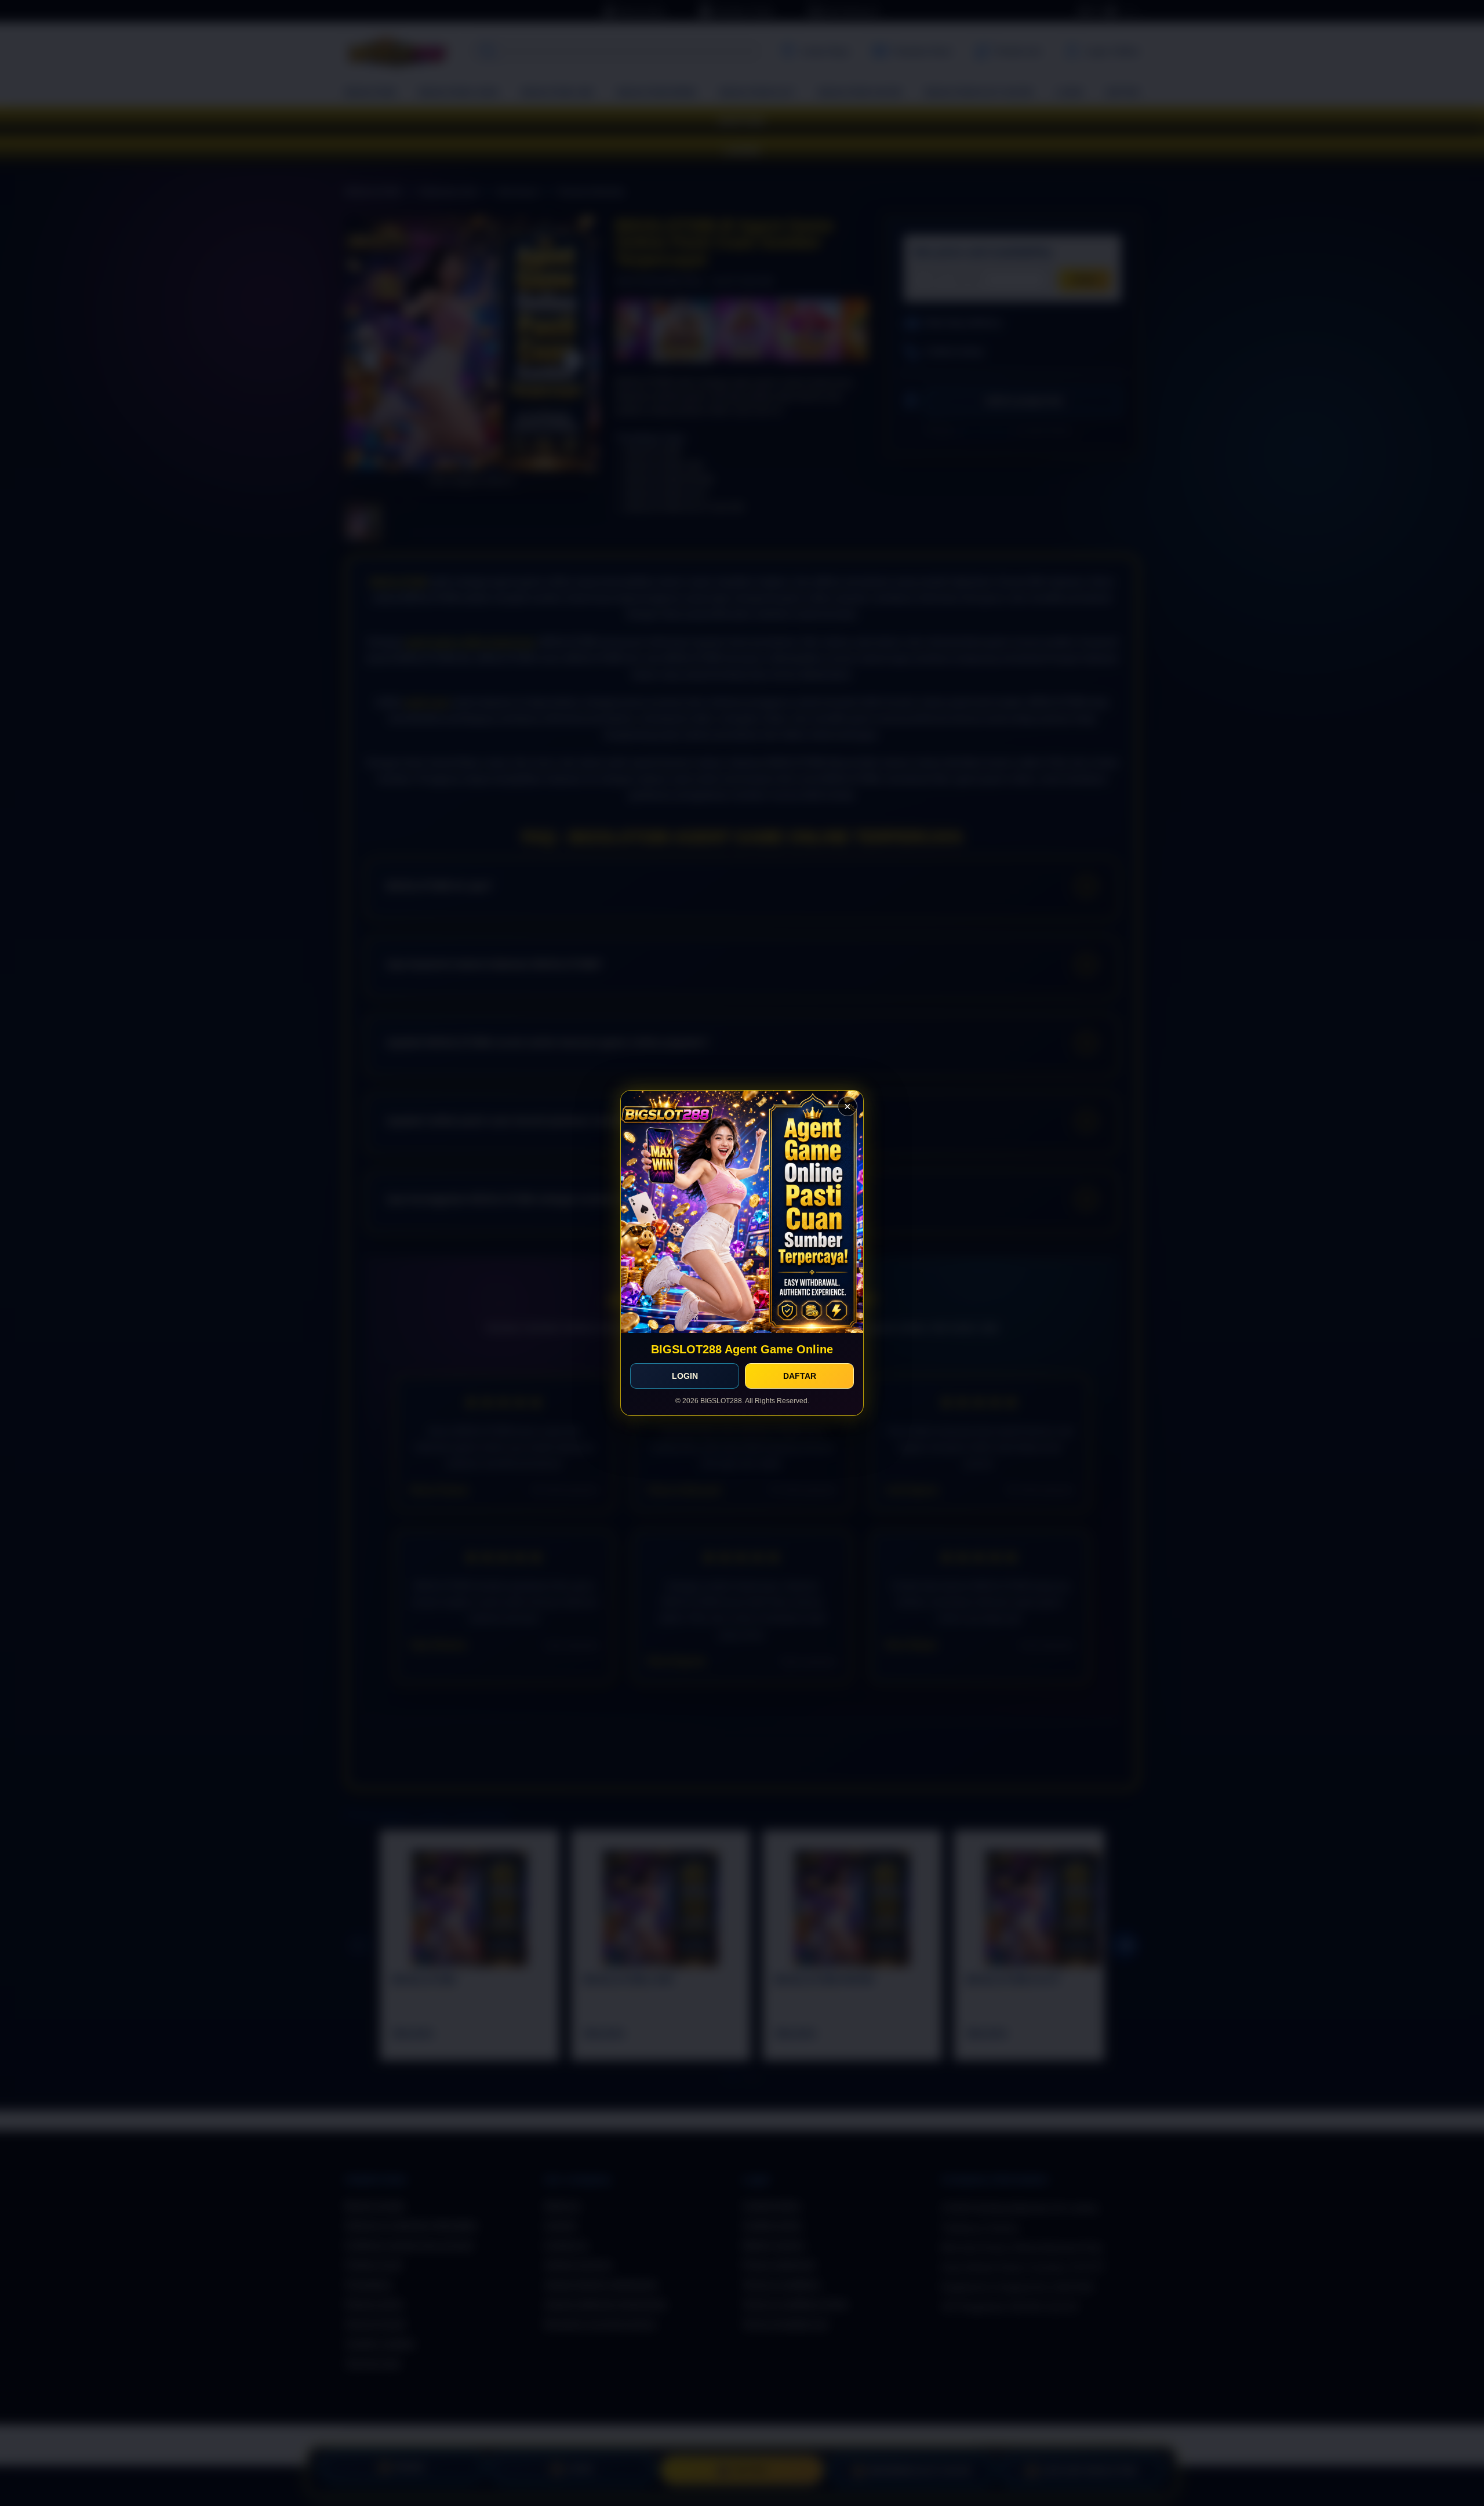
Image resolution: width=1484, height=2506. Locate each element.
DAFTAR (800, 1376)
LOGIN (685, 1376)
